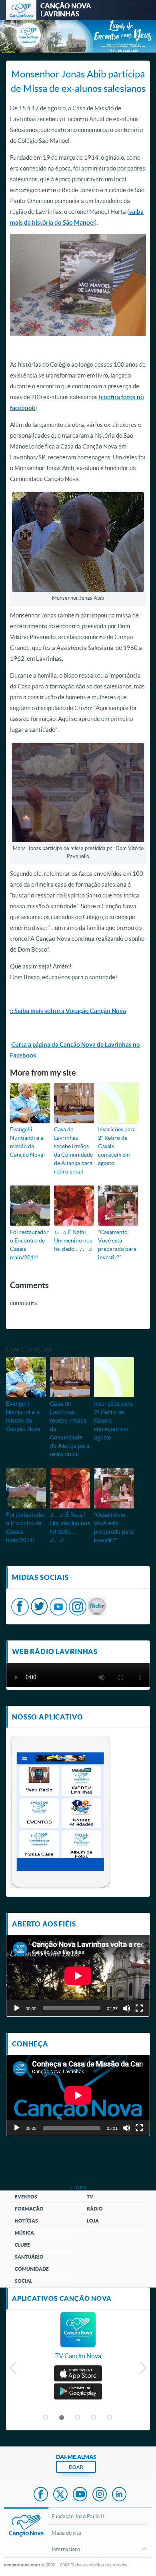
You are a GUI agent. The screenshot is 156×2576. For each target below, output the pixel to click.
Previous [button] (13, 2370)
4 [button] (94, 2418)
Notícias (26, 2221)
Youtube (80, 2495)
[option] (78, 2340)
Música (24, 2233)
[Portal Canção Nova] (21, 10)
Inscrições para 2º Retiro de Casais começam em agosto (117, 1146)
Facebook (41, 2495)
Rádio (95, 2209)
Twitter (60, 2495)
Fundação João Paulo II (78, 2516)
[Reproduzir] (17, 2008)
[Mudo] (126, 2008)
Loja (93, 2221)
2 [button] (62, 2418)
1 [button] (46, 2418)
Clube (22, 2245)
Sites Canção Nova (146, 10)
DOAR (76, 2467)
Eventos (26, 2197)
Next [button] (143, 2370)
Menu (132, 10)
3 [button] (78, 2418)
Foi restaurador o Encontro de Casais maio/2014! (29, 1244)
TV (90, 2197)
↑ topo (78, 2187)
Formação (29, 2209)
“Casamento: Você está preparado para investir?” (117, 1244)
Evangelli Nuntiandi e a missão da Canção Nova (27, 1142)
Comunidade (32, 2269)
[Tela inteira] (139, 2008)
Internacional (67, 2549)
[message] (97, 1605)
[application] (78, 1976)
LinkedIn (119, 2495)
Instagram (100, 2495)
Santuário (29, 2257)
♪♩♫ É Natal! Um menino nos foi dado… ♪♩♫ (73, 1240)
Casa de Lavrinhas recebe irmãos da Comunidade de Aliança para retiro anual (73, 1150)
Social (24, 2281)
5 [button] (110, 2418)
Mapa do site (66, 2533)
